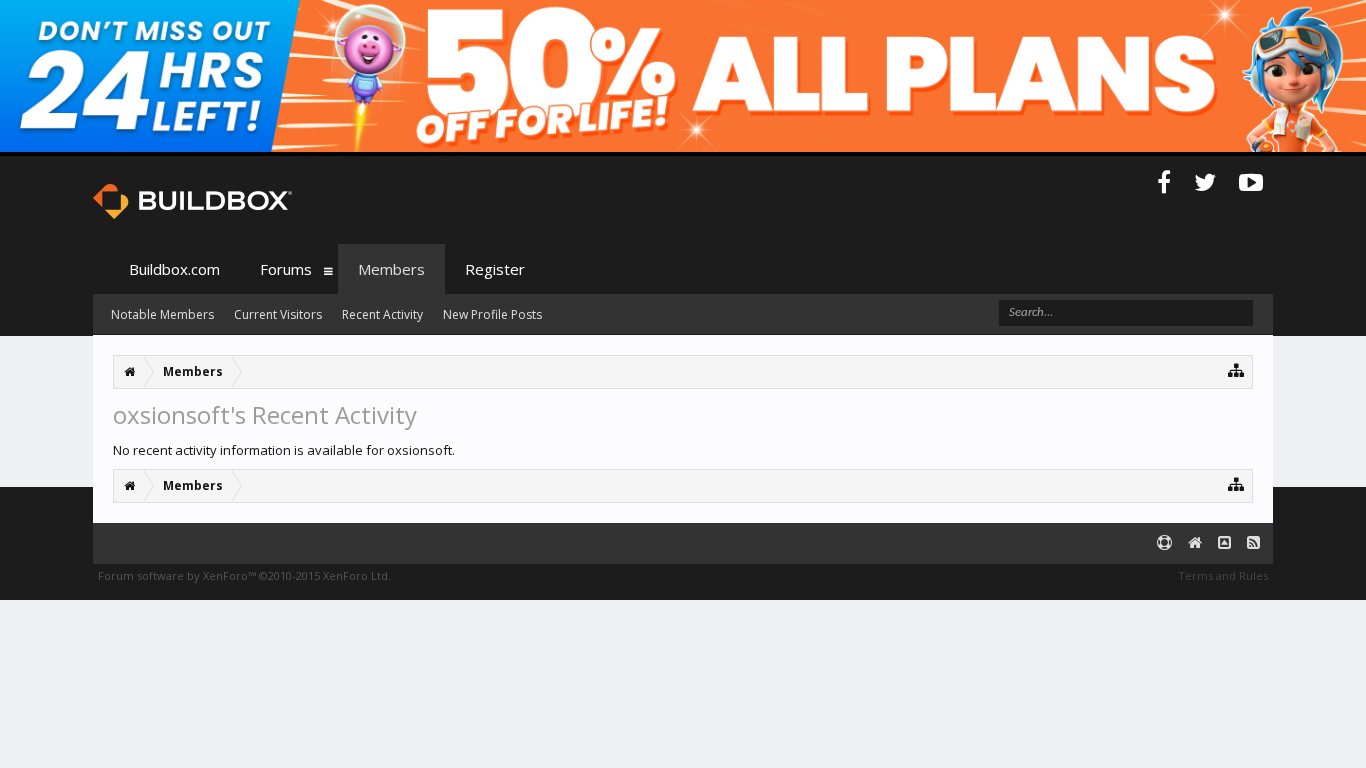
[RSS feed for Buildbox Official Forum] (1253, 543)
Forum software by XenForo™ (244, 575)
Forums (286, 269)
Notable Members (162, 314)
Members (391, 269)
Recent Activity (382, 314)
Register (495, 269)
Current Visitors (278, 314)
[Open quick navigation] (1236, 369)
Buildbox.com (174, 269)
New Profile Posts (492, 314)
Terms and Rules (1223, 575)
